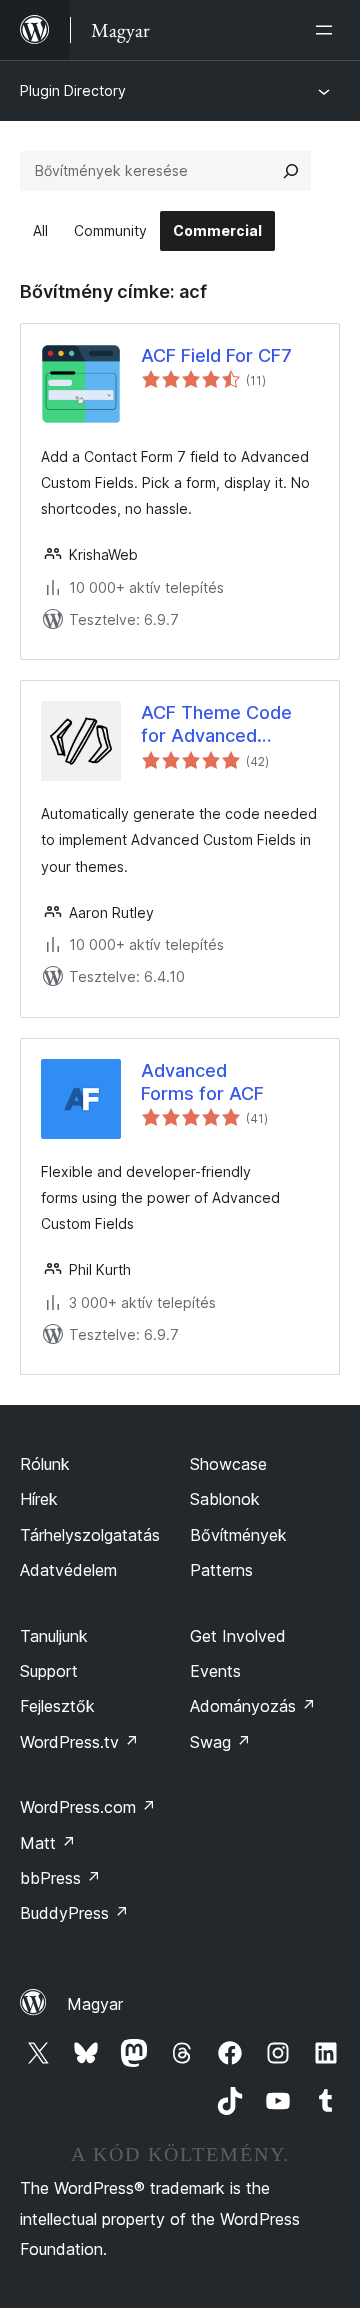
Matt (48, 1843)
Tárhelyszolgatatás (90, 1535)
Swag (220, 1742)
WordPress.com (88, 1807)
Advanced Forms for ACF (202, 1082)
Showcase (228, 1464)
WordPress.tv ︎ (79, 1742)
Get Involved (238, 1636)
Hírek (39, 1499)
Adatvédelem (68, 1570)
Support (49, 1671)
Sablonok (225, 1499)
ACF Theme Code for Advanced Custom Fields (216, 725)
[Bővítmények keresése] (291, 171)
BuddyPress (74, 1913)
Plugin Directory (73, 90)
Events (215, 1671)
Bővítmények (238, 1535)
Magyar (95, 2004)
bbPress (60, 1878)
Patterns (221, 1570)
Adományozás (253, 1706)
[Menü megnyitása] (328, 30)
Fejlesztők (57, 1706)
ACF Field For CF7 (216, 355)
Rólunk (45, 1464)
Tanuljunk (54, 1636)
